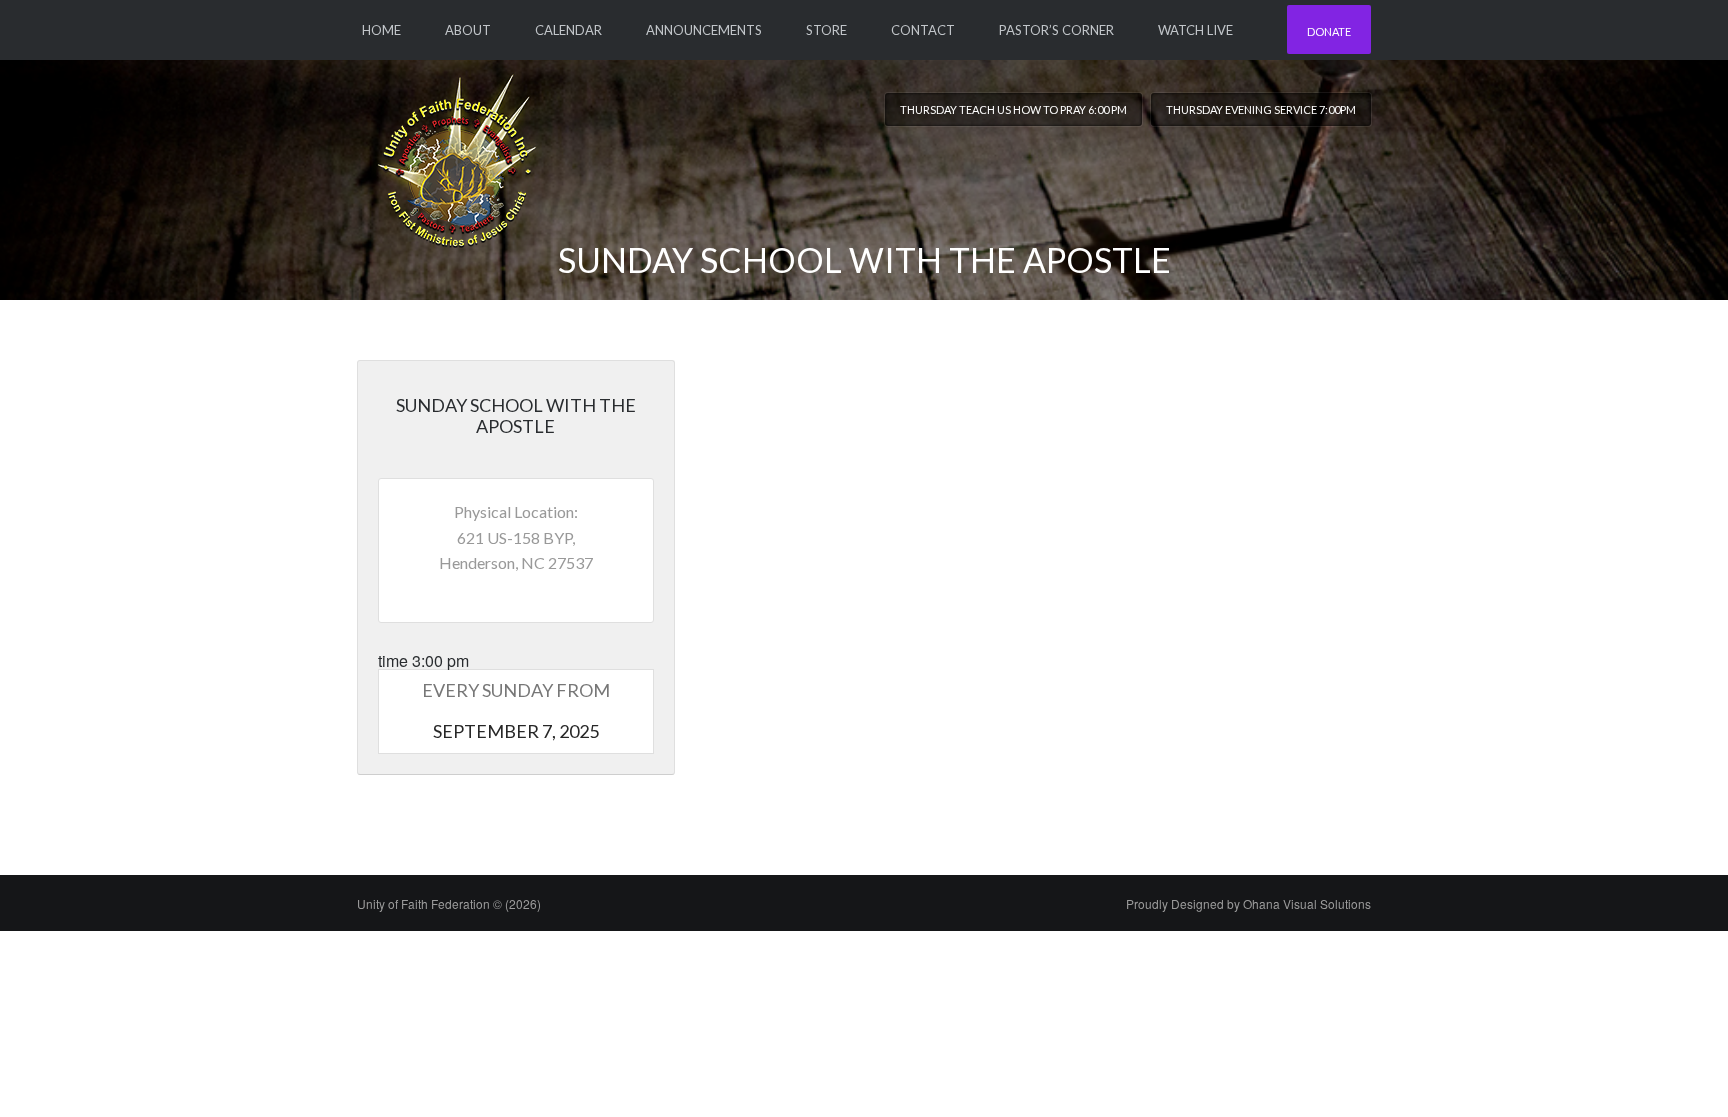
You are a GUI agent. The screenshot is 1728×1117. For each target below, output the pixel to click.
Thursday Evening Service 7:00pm (1261, 109)
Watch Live (1195, 30)
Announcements (704, 30)
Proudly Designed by (1248, 903)
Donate (1329, 31)
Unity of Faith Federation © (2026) (449, 903)
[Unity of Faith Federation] (457, 152)
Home (381, 30)
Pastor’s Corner (1056, 30)
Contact (923, 30)
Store (826, 30)
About (468, 30)
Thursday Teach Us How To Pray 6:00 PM (1013, 109)
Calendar (568, 30)
